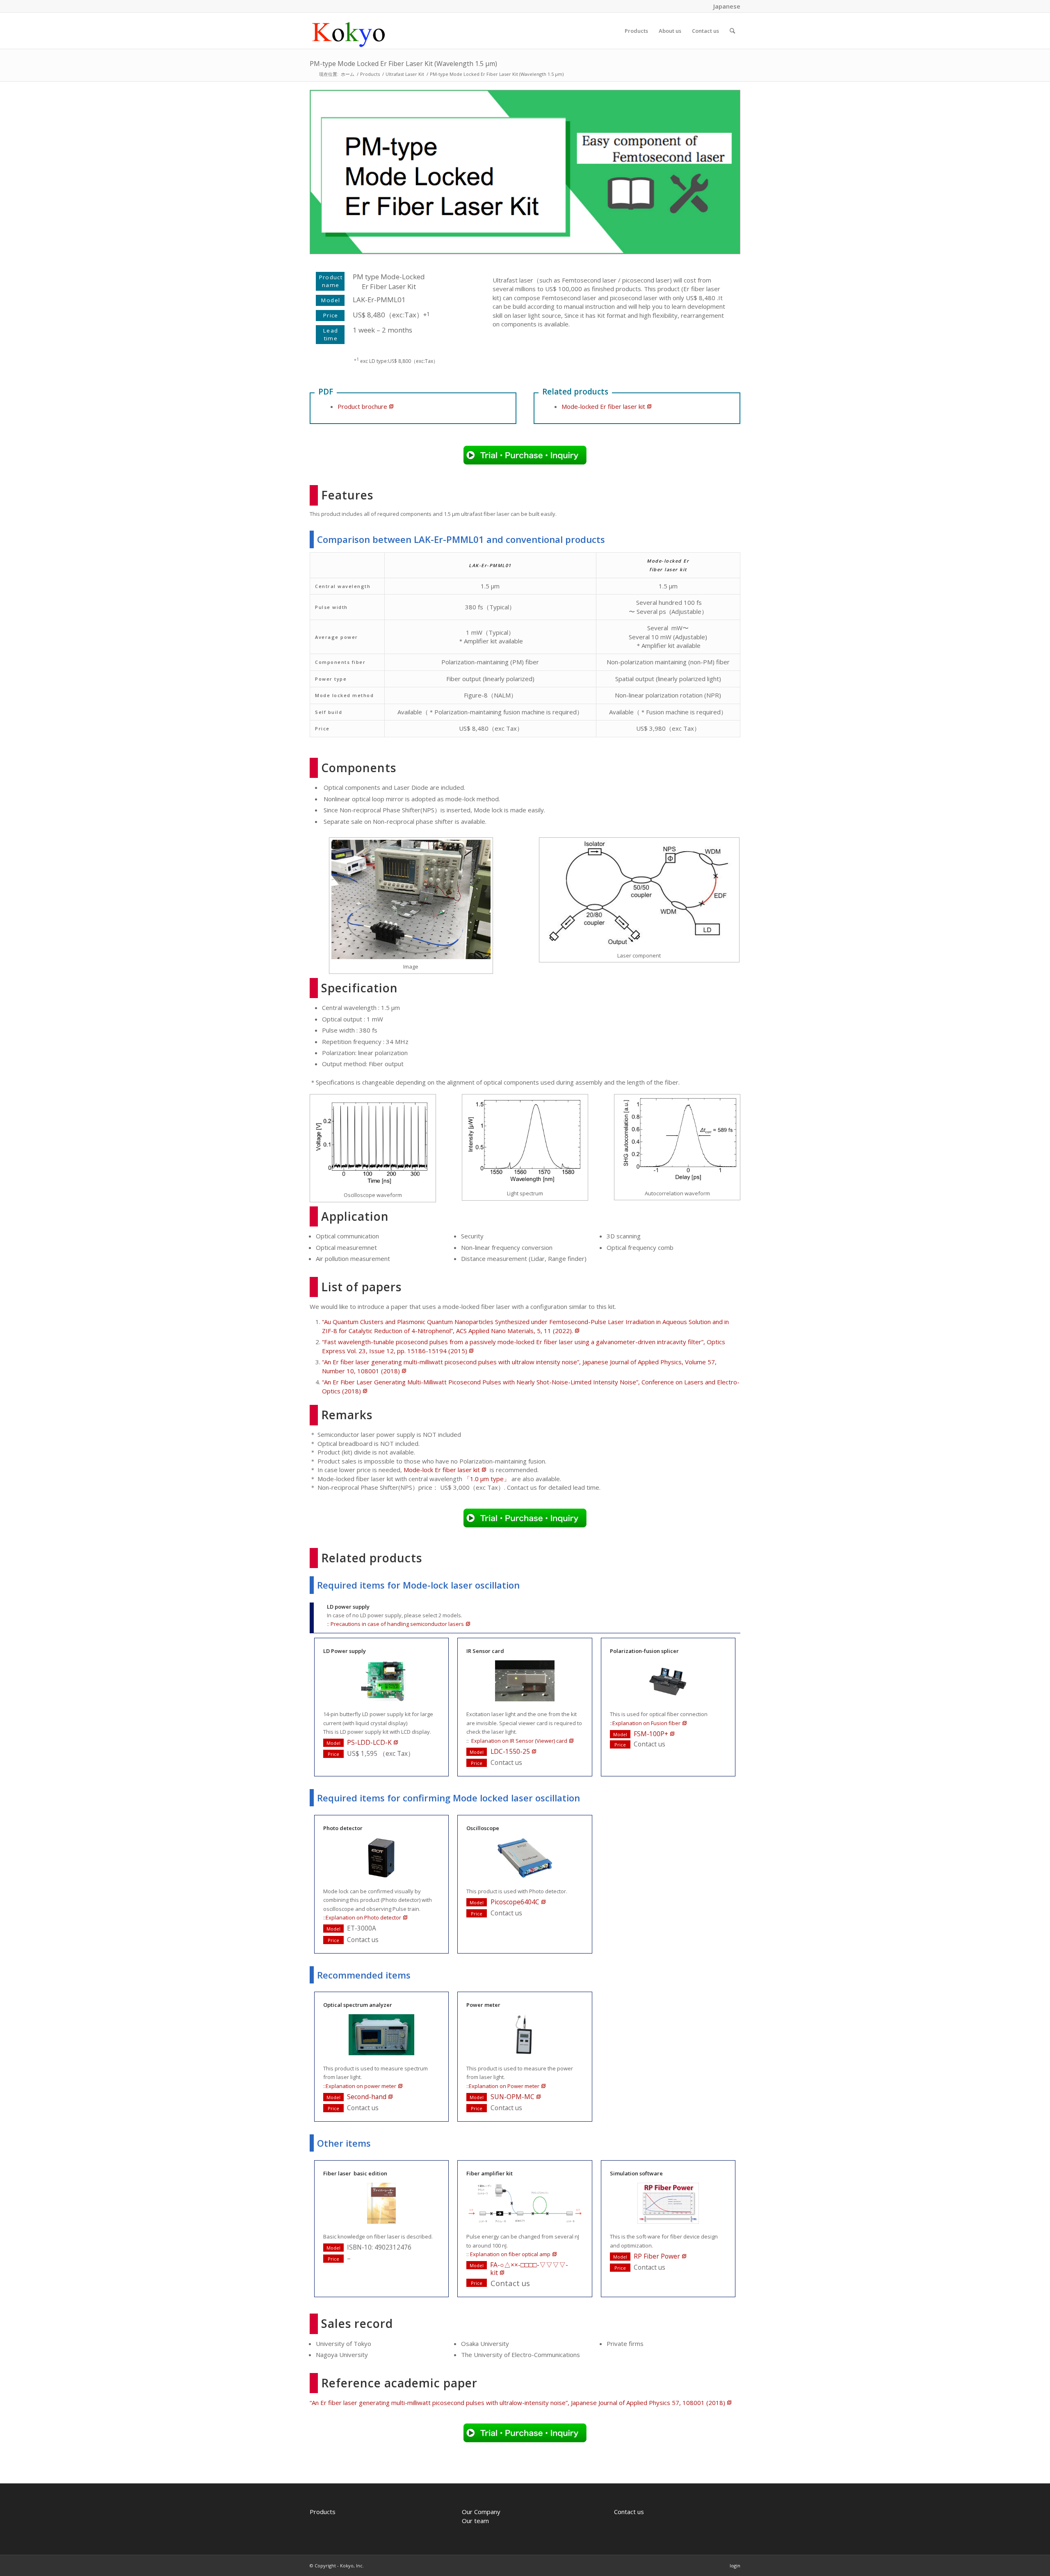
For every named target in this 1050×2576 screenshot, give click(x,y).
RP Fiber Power (657, 2256)
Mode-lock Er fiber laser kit (442, 1470)
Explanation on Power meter (504, 2086)
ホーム (348, 74)
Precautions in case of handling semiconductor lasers (397, 1624)
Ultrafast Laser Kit (405, 74)
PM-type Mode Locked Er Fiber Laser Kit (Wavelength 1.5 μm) (403, 64)
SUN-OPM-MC (512, 2097)
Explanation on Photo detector (363, 1917)
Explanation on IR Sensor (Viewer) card (519, 1741)
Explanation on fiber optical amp (510, 2254)
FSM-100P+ (651, 1734)
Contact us (629, 2512)
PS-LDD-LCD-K (369, 1742)
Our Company (481, 2512)
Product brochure (362, 406)
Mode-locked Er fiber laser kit (603, 406)
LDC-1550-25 (510, 1751)
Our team (475, 2521)
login (735, 2566)
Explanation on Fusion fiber (646, 1723)
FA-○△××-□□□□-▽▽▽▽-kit (529, 2269)
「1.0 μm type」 (487, 1479)
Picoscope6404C (515, 1902)
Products (370, 74)
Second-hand (367, 2097)
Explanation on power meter (361, 2086)
